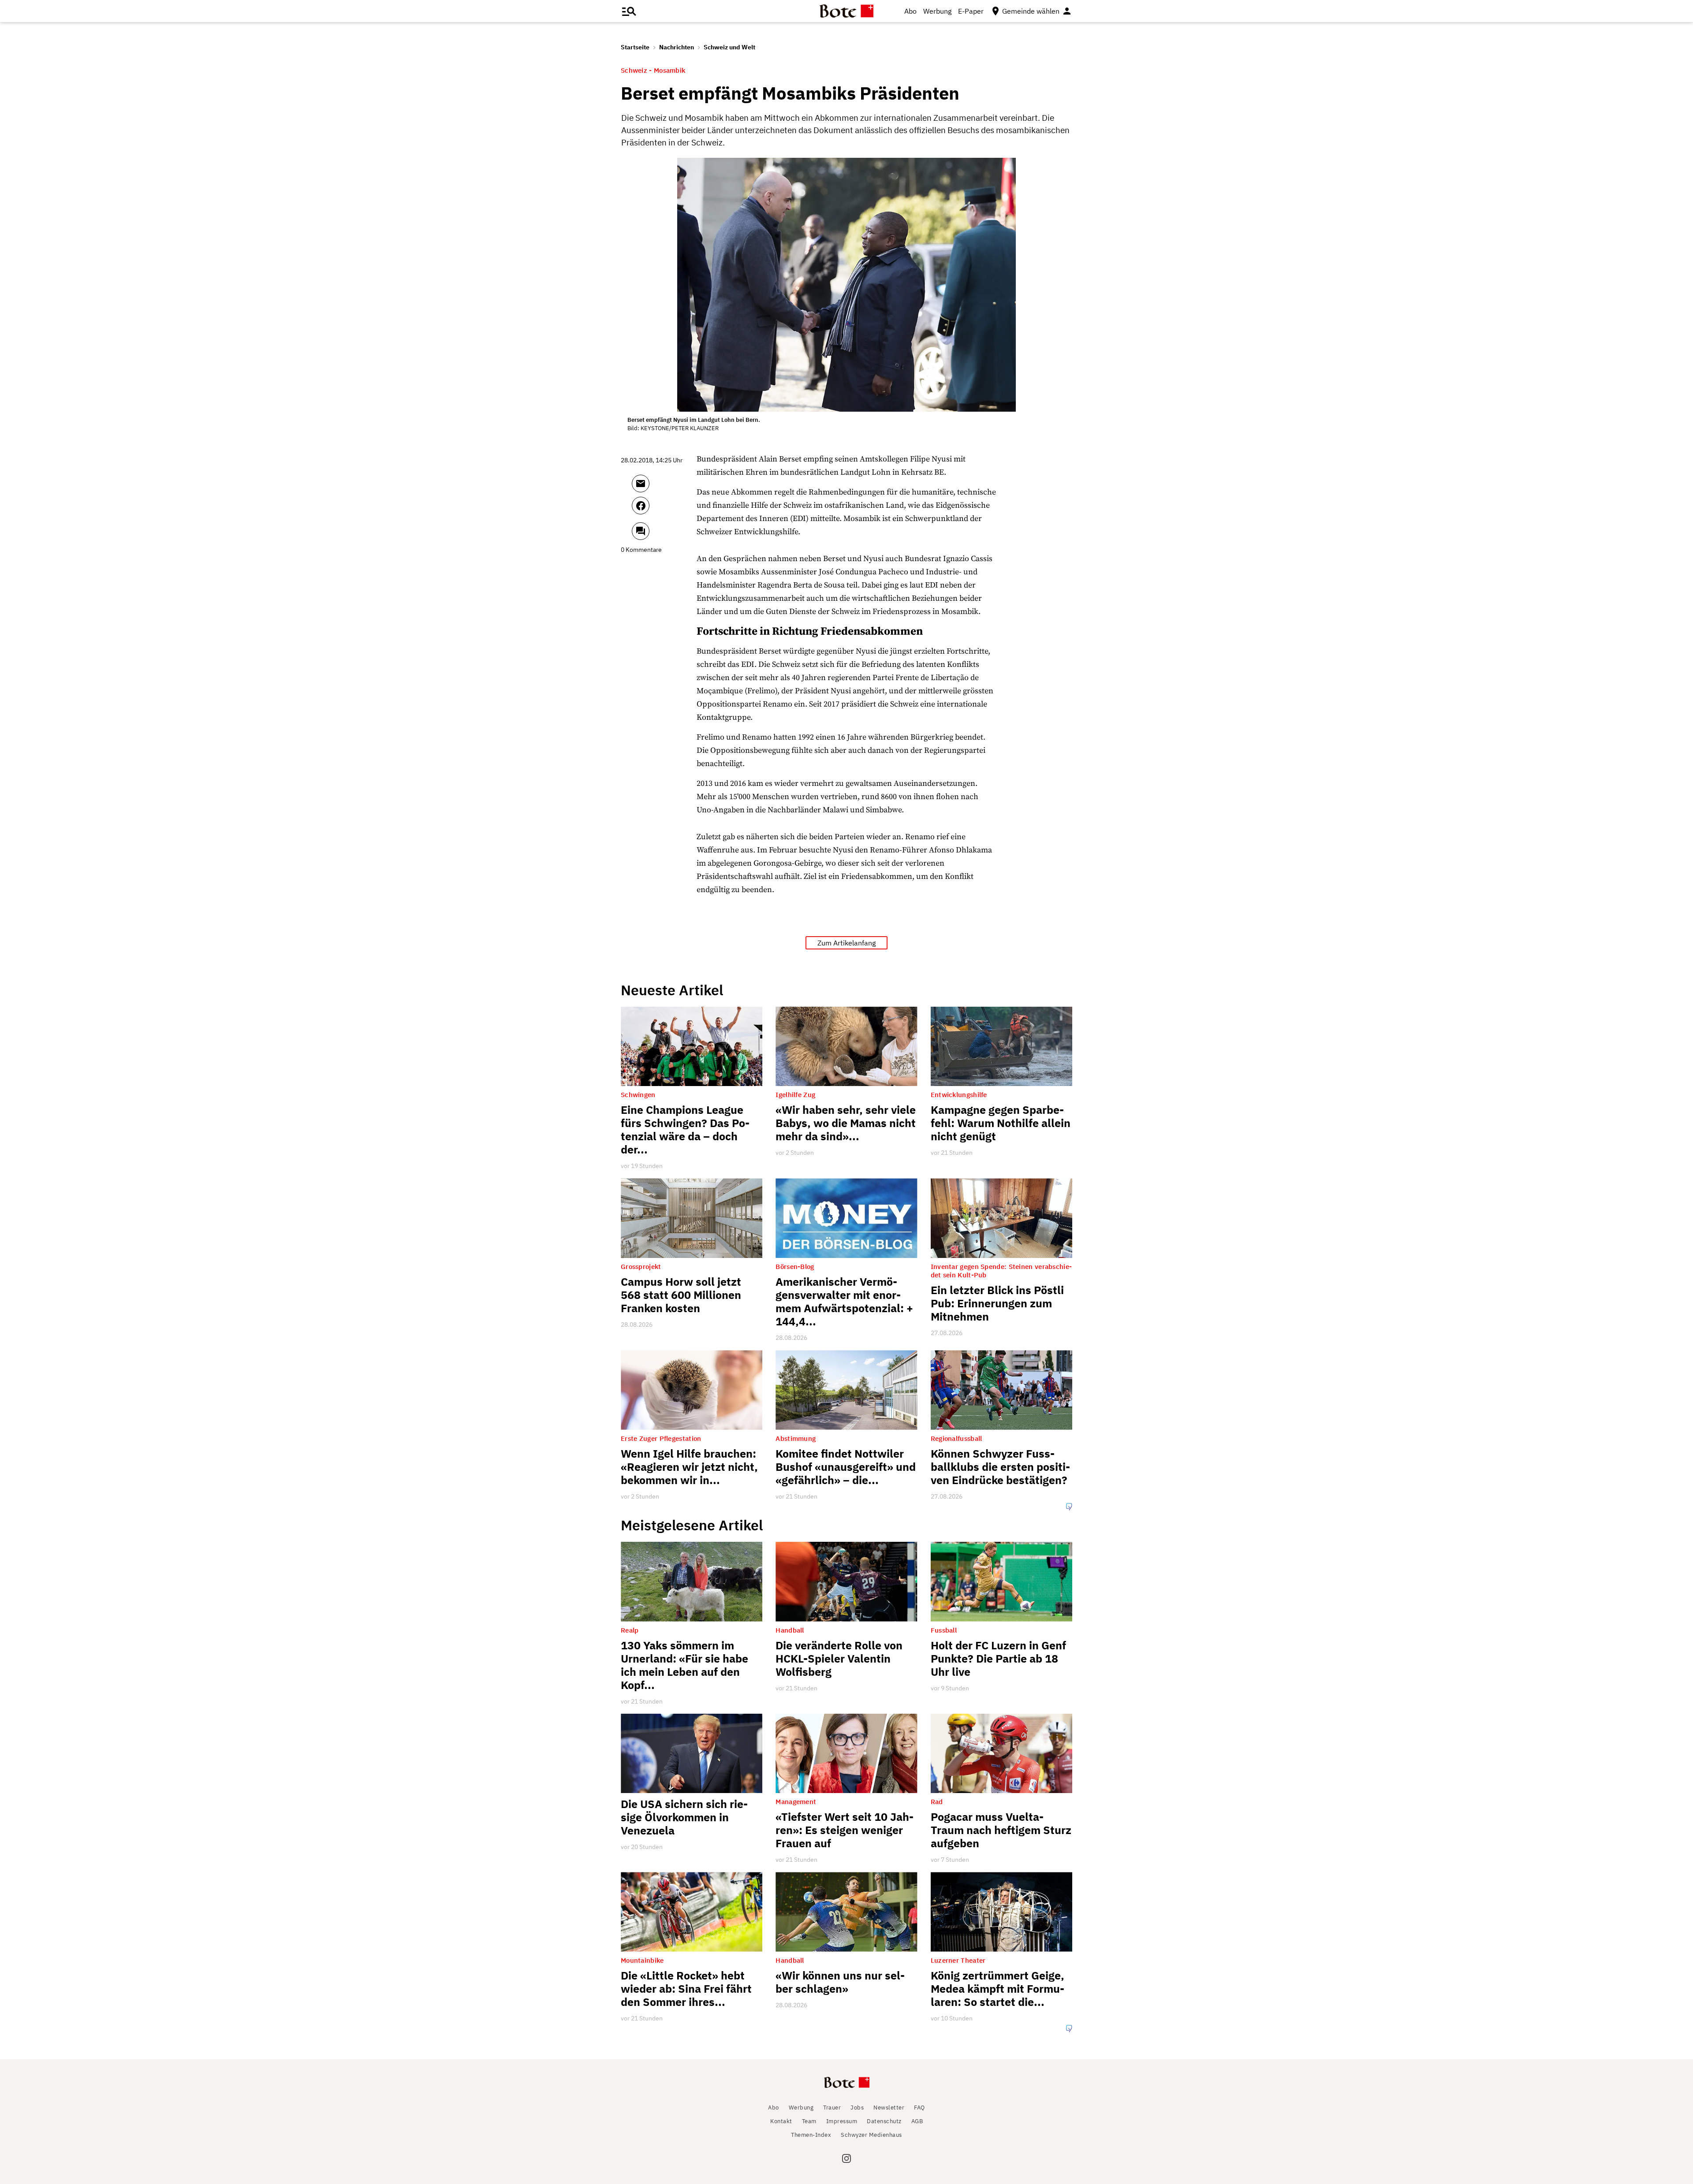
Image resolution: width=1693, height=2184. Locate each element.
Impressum (842, 2121)
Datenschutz (884, 2121)
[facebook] (664, 510)
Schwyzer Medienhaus (871, 2135)
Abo (910, 11)
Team (809, 2121)
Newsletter (889, 2108)
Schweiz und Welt (729, 47)
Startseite (635, 47)
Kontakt (781, 2121)
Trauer (832, 2108)
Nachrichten (677, 47)
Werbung (937, 11)
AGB (917, 2121)
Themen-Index (811, 2135)
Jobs (857, 2108)
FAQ (919, 2108)
